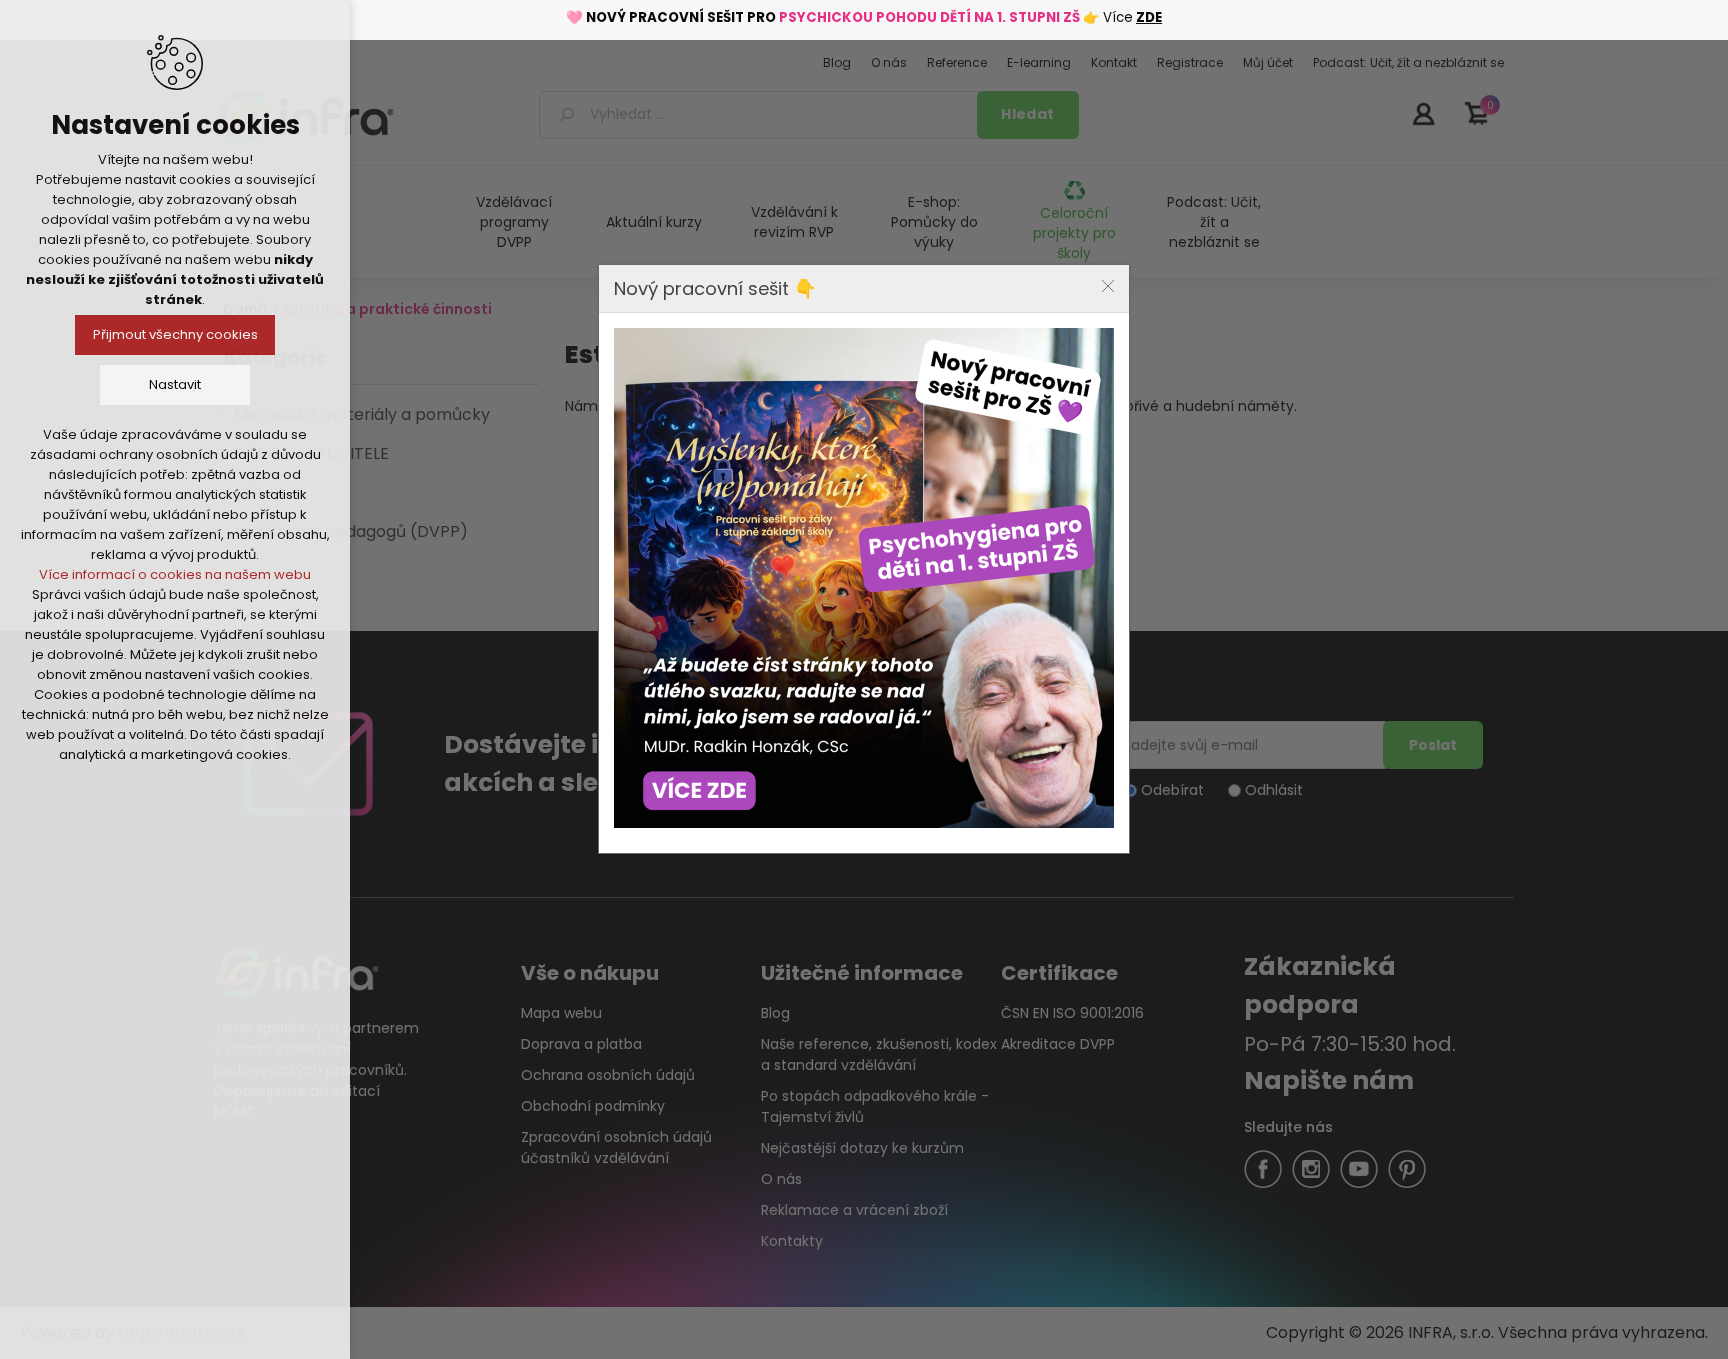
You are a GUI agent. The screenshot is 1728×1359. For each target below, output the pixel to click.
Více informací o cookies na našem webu (175, 574)
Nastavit (175, 384)
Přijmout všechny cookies (175, 334)
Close (1108, 286)
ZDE (1149, 17)
